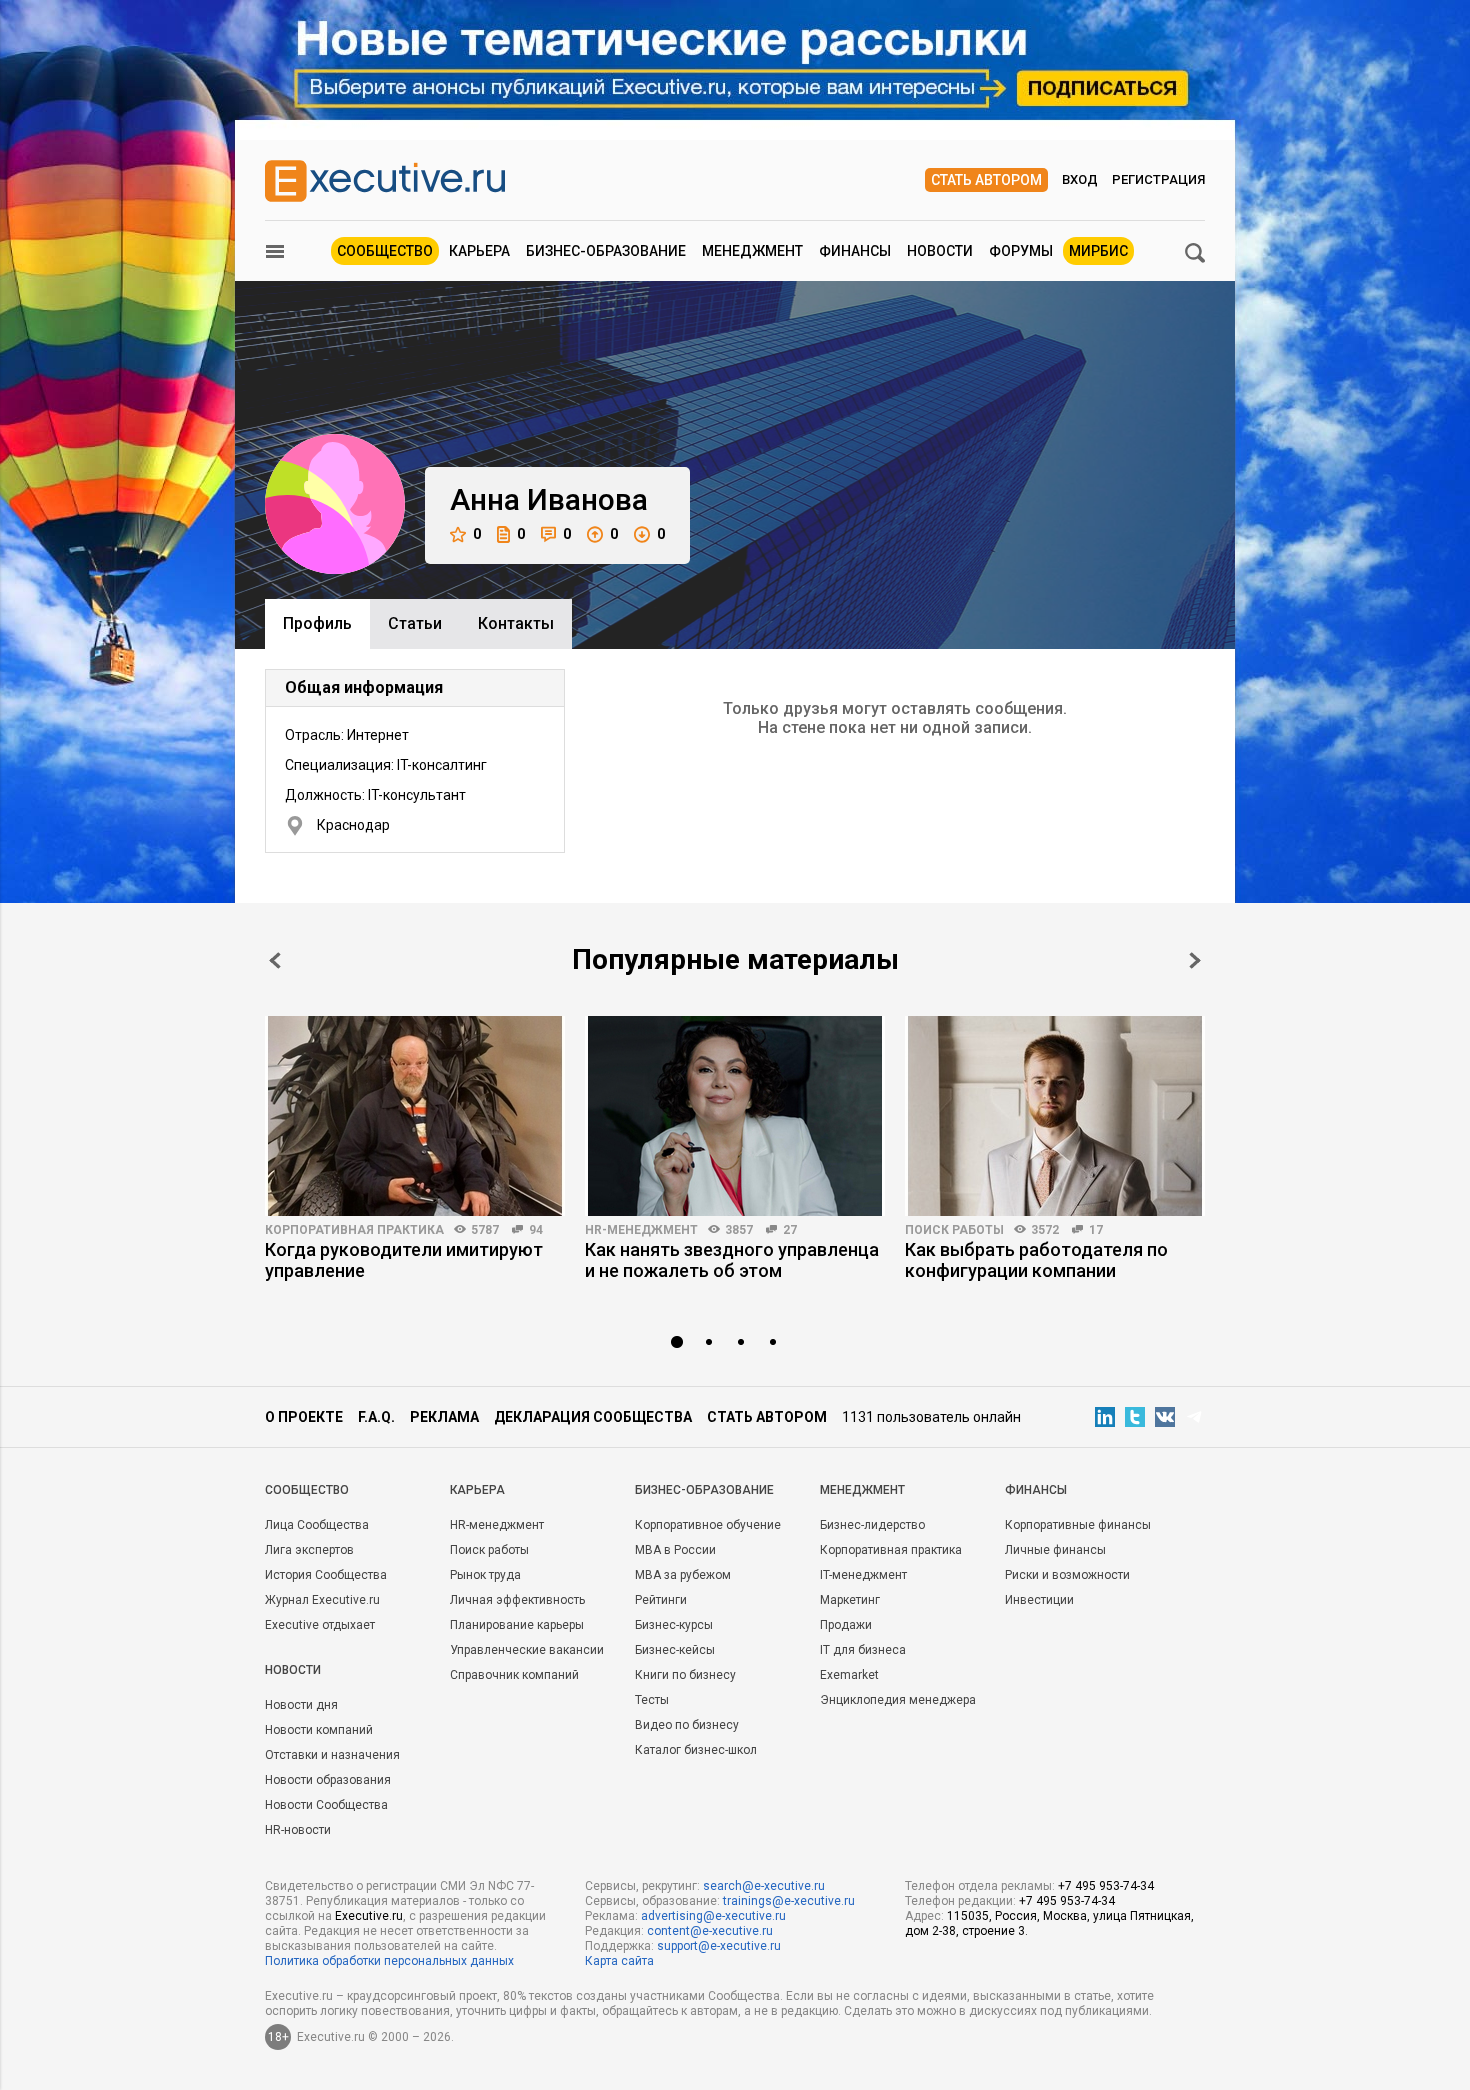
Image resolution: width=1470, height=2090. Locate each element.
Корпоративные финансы (1078, 1525)
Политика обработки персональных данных (389, 1961)
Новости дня (301, 1705)
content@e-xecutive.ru (710, 1931)
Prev (275, 960)
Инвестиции (1039, 1600)
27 (790, 1230)
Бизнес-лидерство (872, 1525)
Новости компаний (319, 1730)
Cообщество (307, 1490)
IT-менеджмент (863, 1575)
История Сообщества (326, 1575)
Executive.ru (369, 1916)
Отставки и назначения (332, 1755)
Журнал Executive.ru (322, 1600)
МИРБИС (1098, 251)
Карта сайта (619, 1961)
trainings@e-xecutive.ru (789, 1901)
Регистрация (1158, 179)
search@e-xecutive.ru (764, 1886)
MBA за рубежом (683, 1575)
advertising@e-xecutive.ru (713, 1916)
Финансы (855, 251)
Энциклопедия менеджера (898, 1700)
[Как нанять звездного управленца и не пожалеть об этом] (735, 1116)
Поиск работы (954, 1230)
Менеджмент (752, 251)
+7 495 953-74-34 (1106, 1886)
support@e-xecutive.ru (719, 1946)
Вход (1080, 179)
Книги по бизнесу (685, 1675)
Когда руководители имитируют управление (404, 1260)
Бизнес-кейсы (675, 1650)
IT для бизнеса (863, 1650)
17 (1096, 1230)
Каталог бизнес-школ (696, 1750)
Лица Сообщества (317, 1525)
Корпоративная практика (354, 1230)
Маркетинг (850, 1600)
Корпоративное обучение (708, 1525)
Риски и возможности (1067, 1575)
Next (1195, 960)
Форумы (1021, 251)
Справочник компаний (514, 1675)
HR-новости (298, 1830)
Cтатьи (415, 623)
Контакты (516, 623)
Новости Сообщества (326, 1805)
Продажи (846, 1625)
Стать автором (986, 180)
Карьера (479, 251)
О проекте (304, 1417)
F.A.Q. (376, 1417)
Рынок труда (485, 1575)
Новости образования (328, 1780)
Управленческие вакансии (527, 1650)
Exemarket (849, 1675)
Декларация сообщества (593, 1417)
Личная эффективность (517, 1600)
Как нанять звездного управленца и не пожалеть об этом (732, 1260)
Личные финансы (1055, 1550)
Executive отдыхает (320, 1625)
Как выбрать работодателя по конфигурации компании (1036, 1260)
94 (536, 1230)
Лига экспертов (309, 1550)
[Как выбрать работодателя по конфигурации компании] (1055, 1116)
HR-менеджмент (641, 1230)
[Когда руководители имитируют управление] (415, 1116)
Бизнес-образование (606, 251)
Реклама (444, 1417)
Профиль (317, 623)
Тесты (652, 1700)
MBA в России (675, 1550)
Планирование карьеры (517, 1625)
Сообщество (385, 251)
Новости (940, 251)
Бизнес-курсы (674, 1625)
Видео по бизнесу (687, 1725)
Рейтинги (661, 1600)
